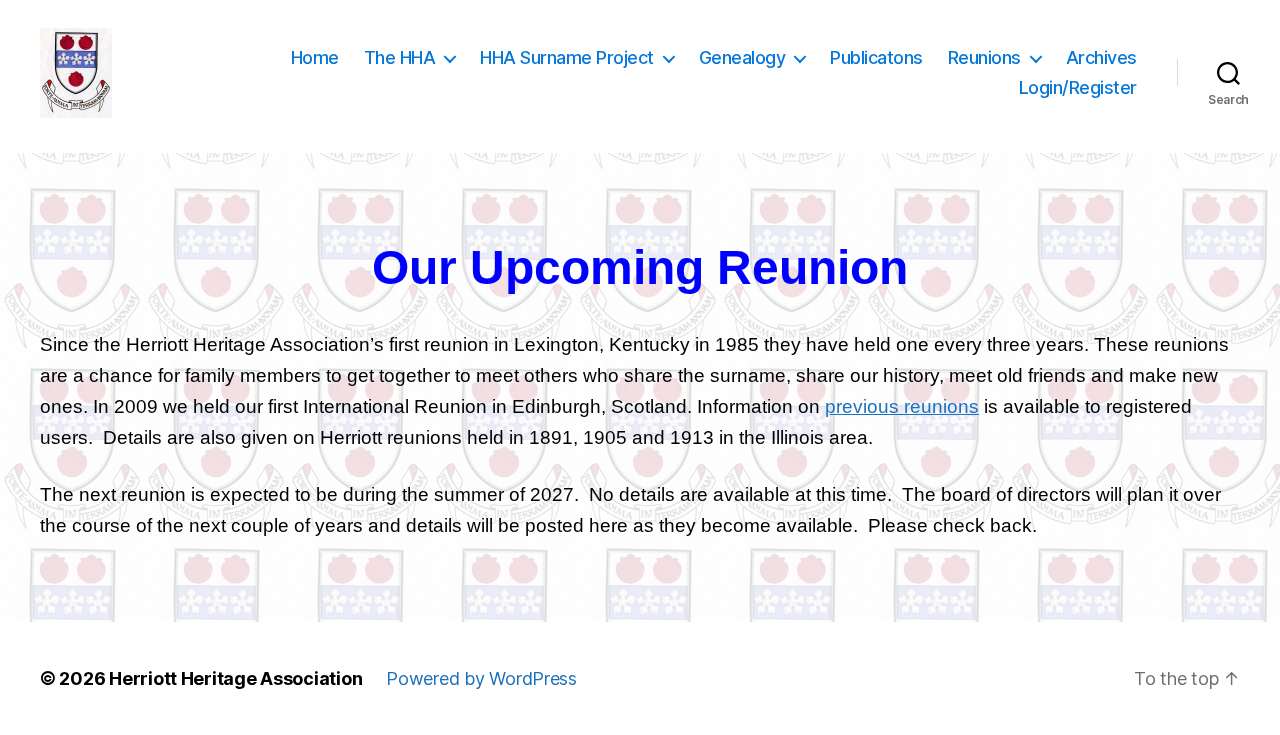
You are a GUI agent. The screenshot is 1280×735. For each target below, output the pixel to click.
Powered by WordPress (481, 678)
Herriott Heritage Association (235, 678)
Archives (1101, 57)
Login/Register (1078, 87)
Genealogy (742, 57)
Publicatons (876, 57)
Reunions (984, 57)
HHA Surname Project (567, 57)
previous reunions (902, 406)
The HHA (400, 57)
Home (315, 57)
